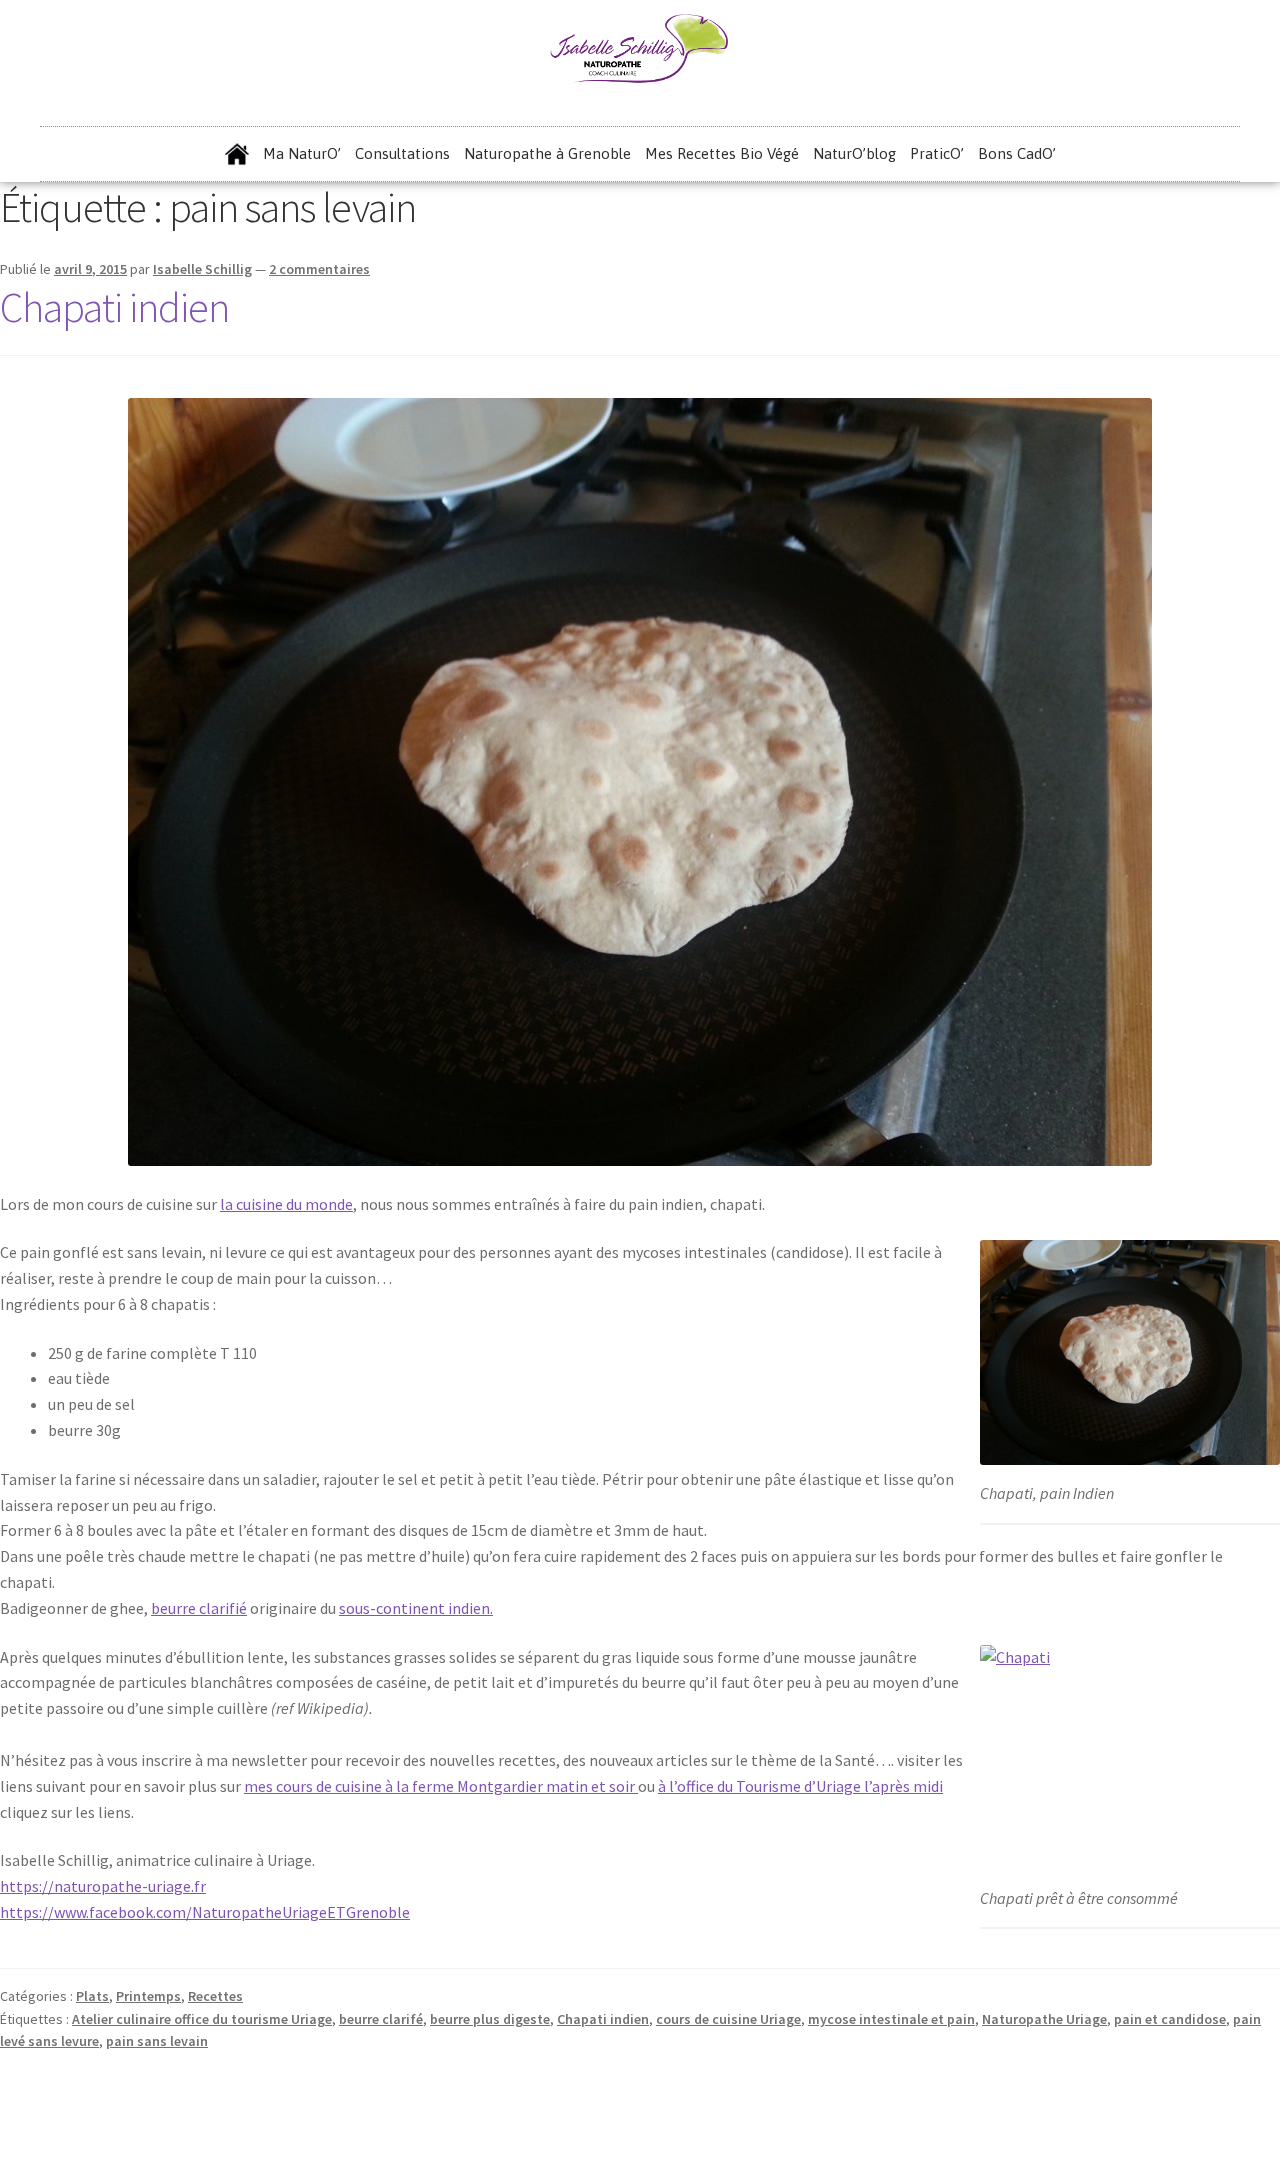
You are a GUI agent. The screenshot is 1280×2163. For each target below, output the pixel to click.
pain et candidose (1170, 2019)
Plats (92, 1996)
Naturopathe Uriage (1044, 2019)
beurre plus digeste (490, 2019)
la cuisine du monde (286, 1204)
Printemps (148, 1996)
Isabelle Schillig (202, 269)
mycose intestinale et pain (891, 2019)
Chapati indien (114, 307)
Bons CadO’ (1017, 153)
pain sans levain (157, 2041)
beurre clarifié (199, 1608)
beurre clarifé (381, 2019)
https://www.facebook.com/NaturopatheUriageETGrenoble (205, 1912)
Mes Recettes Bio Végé (722, 153)
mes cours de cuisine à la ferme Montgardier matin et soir (441, 1786)
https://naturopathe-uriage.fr (103, 1886)
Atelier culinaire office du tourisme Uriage (202, 2019)
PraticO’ (937, 153)
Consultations (402, 153)
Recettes (215, 1996)
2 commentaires (319, 269)
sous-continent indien (414, 1608)
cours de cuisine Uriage (728, 2019)
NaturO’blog (854, 153)
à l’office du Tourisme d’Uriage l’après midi (800, 1786)
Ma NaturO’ (302, 153)
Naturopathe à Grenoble (547, 153)
